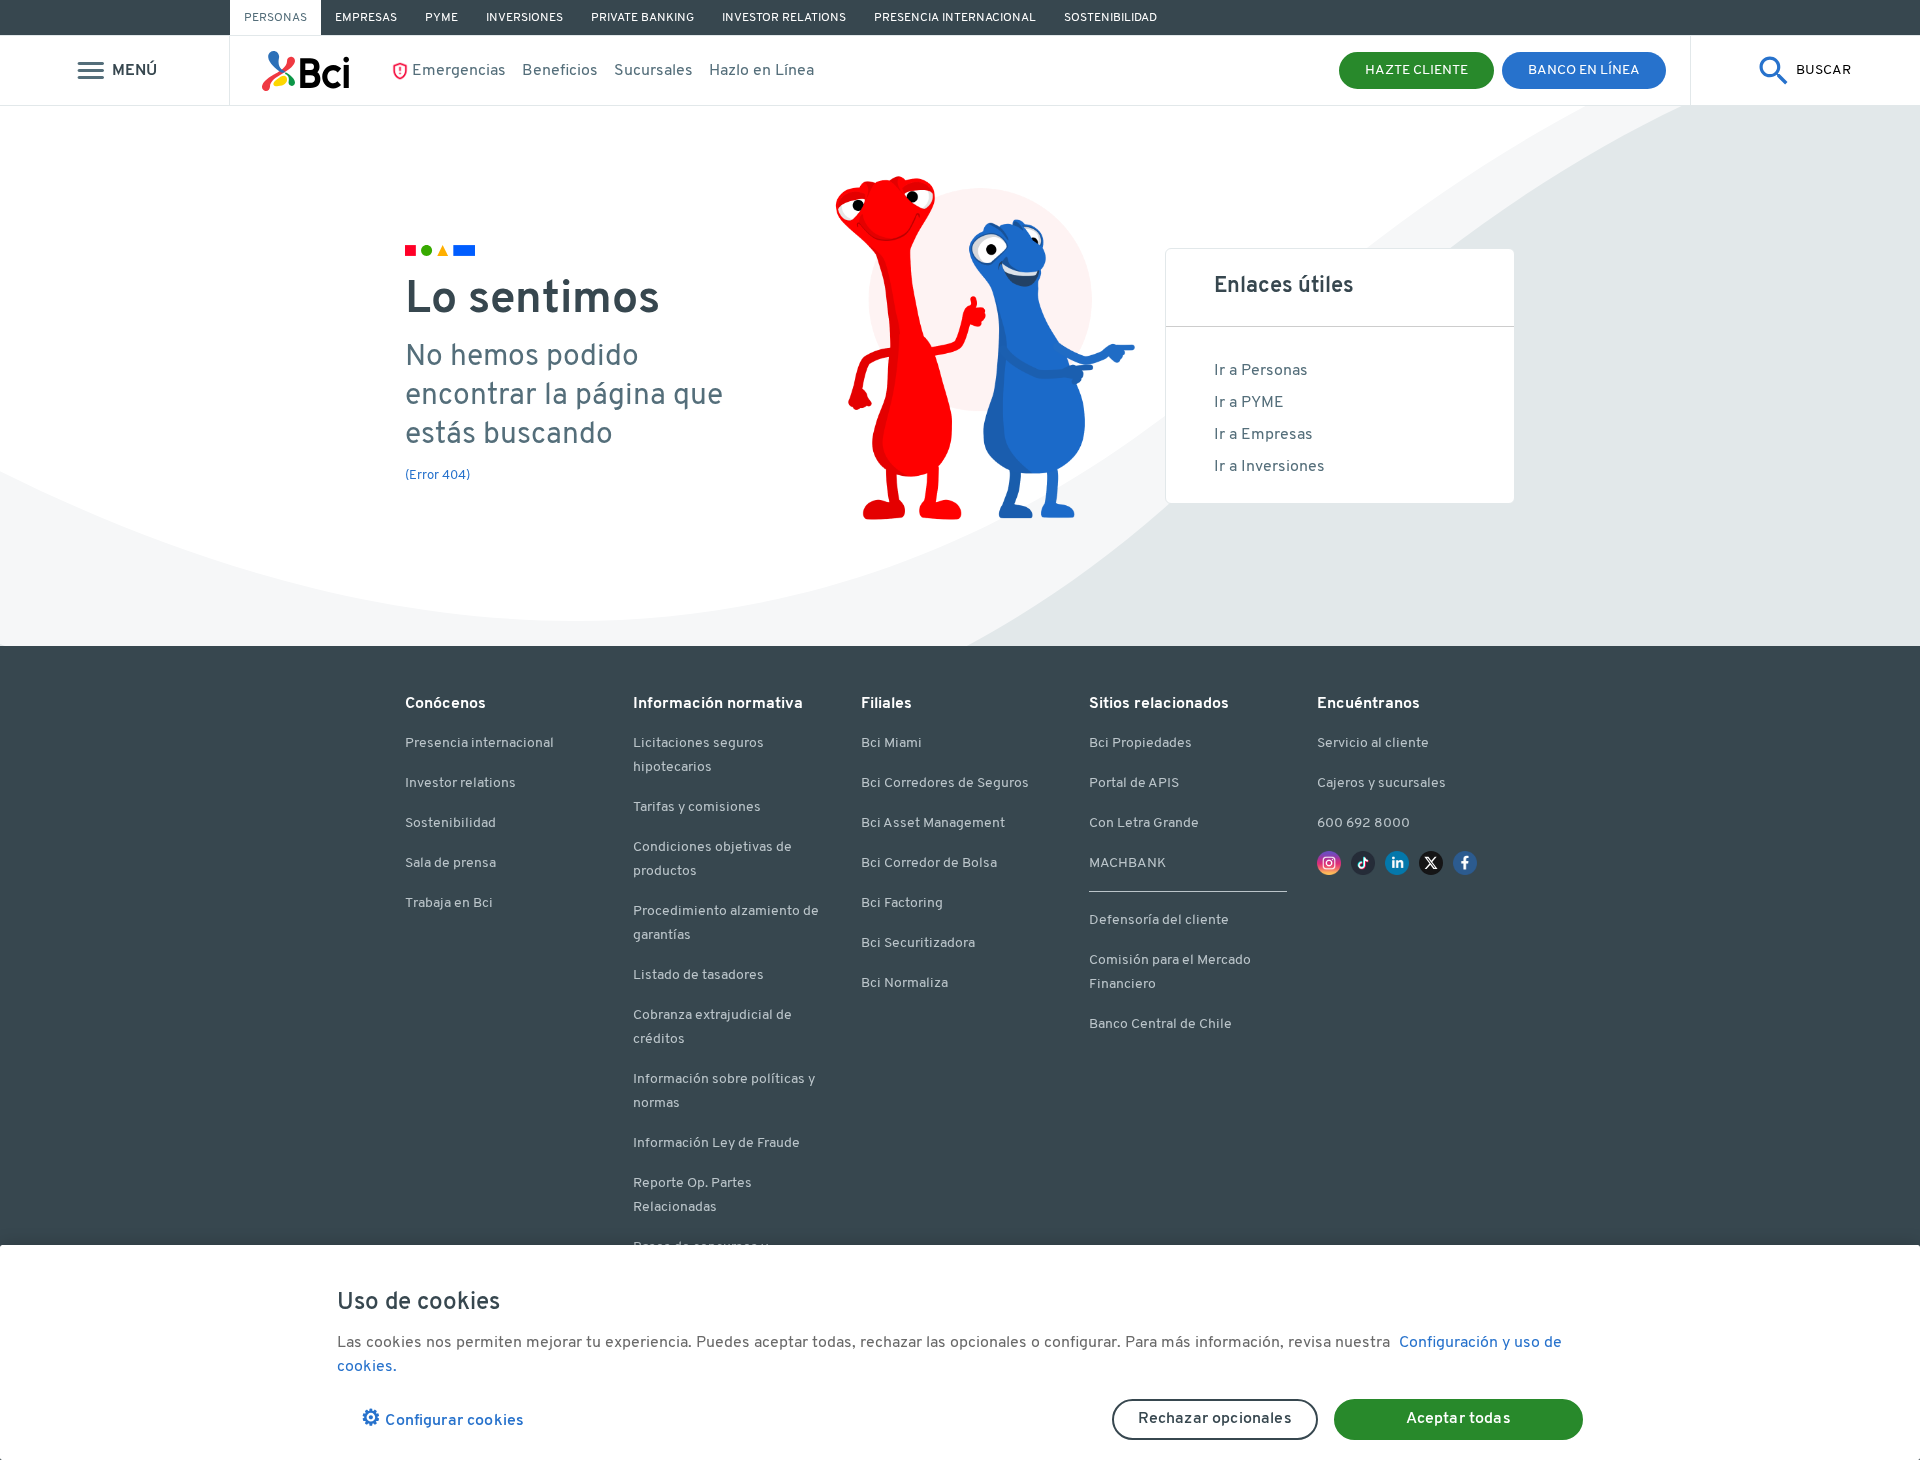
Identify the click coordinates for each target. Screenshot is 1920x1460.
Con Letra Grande (1144, 823)
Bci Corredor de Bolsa (929, 863)
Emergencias (459, 71)
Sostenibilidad (1110, 18)
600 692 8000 (1363, 823)
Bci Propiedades (1140, 743)
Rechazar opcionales (1215, 1419)
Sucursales (653, 71)
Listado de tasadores (698, 975)
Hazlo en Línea (761, 71)
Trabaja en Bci (449, 903)
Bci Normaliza (904, 983)
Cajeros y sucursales (1381, 783)
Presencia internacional (479, 743)
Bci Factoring (902, 903)
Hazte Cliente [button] (1416, 70)
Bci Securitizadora (918, 943)
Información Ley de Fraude (716, 1143)
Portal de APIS (1134, 783)
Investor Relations (784, 18)
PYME (441, 18)
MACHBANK (1127, 863)
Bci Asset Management (933, 823)
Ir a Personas (1261, 371)
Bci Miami (891, 743)
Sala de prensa (450, 863)
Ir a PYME (1249, 403)
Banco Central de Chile (1160, 1024)
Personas (275, 18)
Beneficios (560, 71)
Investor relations (460, 783)
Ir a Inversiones (1269, 467)
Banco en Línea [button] (1584, 70)
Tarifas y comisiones (697, 807)
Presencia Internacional (955, 18)
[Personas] (305, 71)
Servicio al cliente (1373, 743)
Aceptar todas (1458, 1419)
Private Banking (642, 18)
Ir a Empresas (1263, 435)
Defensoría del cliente (1159, 920)
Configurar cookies (442, 1419)
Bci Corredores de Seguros (945, 783)
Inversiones (524, 18)
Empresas (366, 18)
